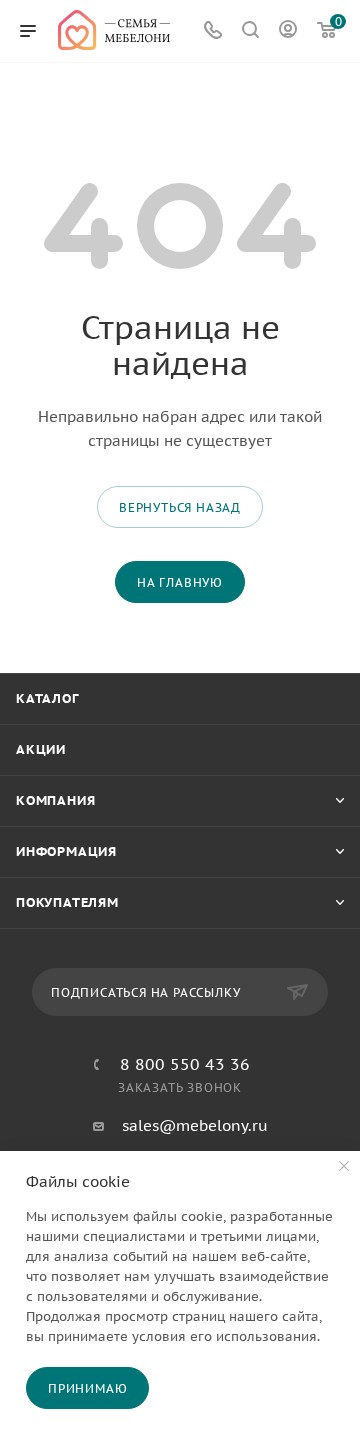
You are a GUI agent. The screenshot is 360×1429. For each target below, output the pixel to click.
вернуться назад (180, 507)
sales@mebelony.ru (195, 1125)
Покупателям (67, 902)
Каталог (47, 698)
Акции (41, 749)
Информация (66, 851)
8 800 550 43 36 (185, 1064)
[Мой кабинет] (288, 31)
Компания (55, 800)
